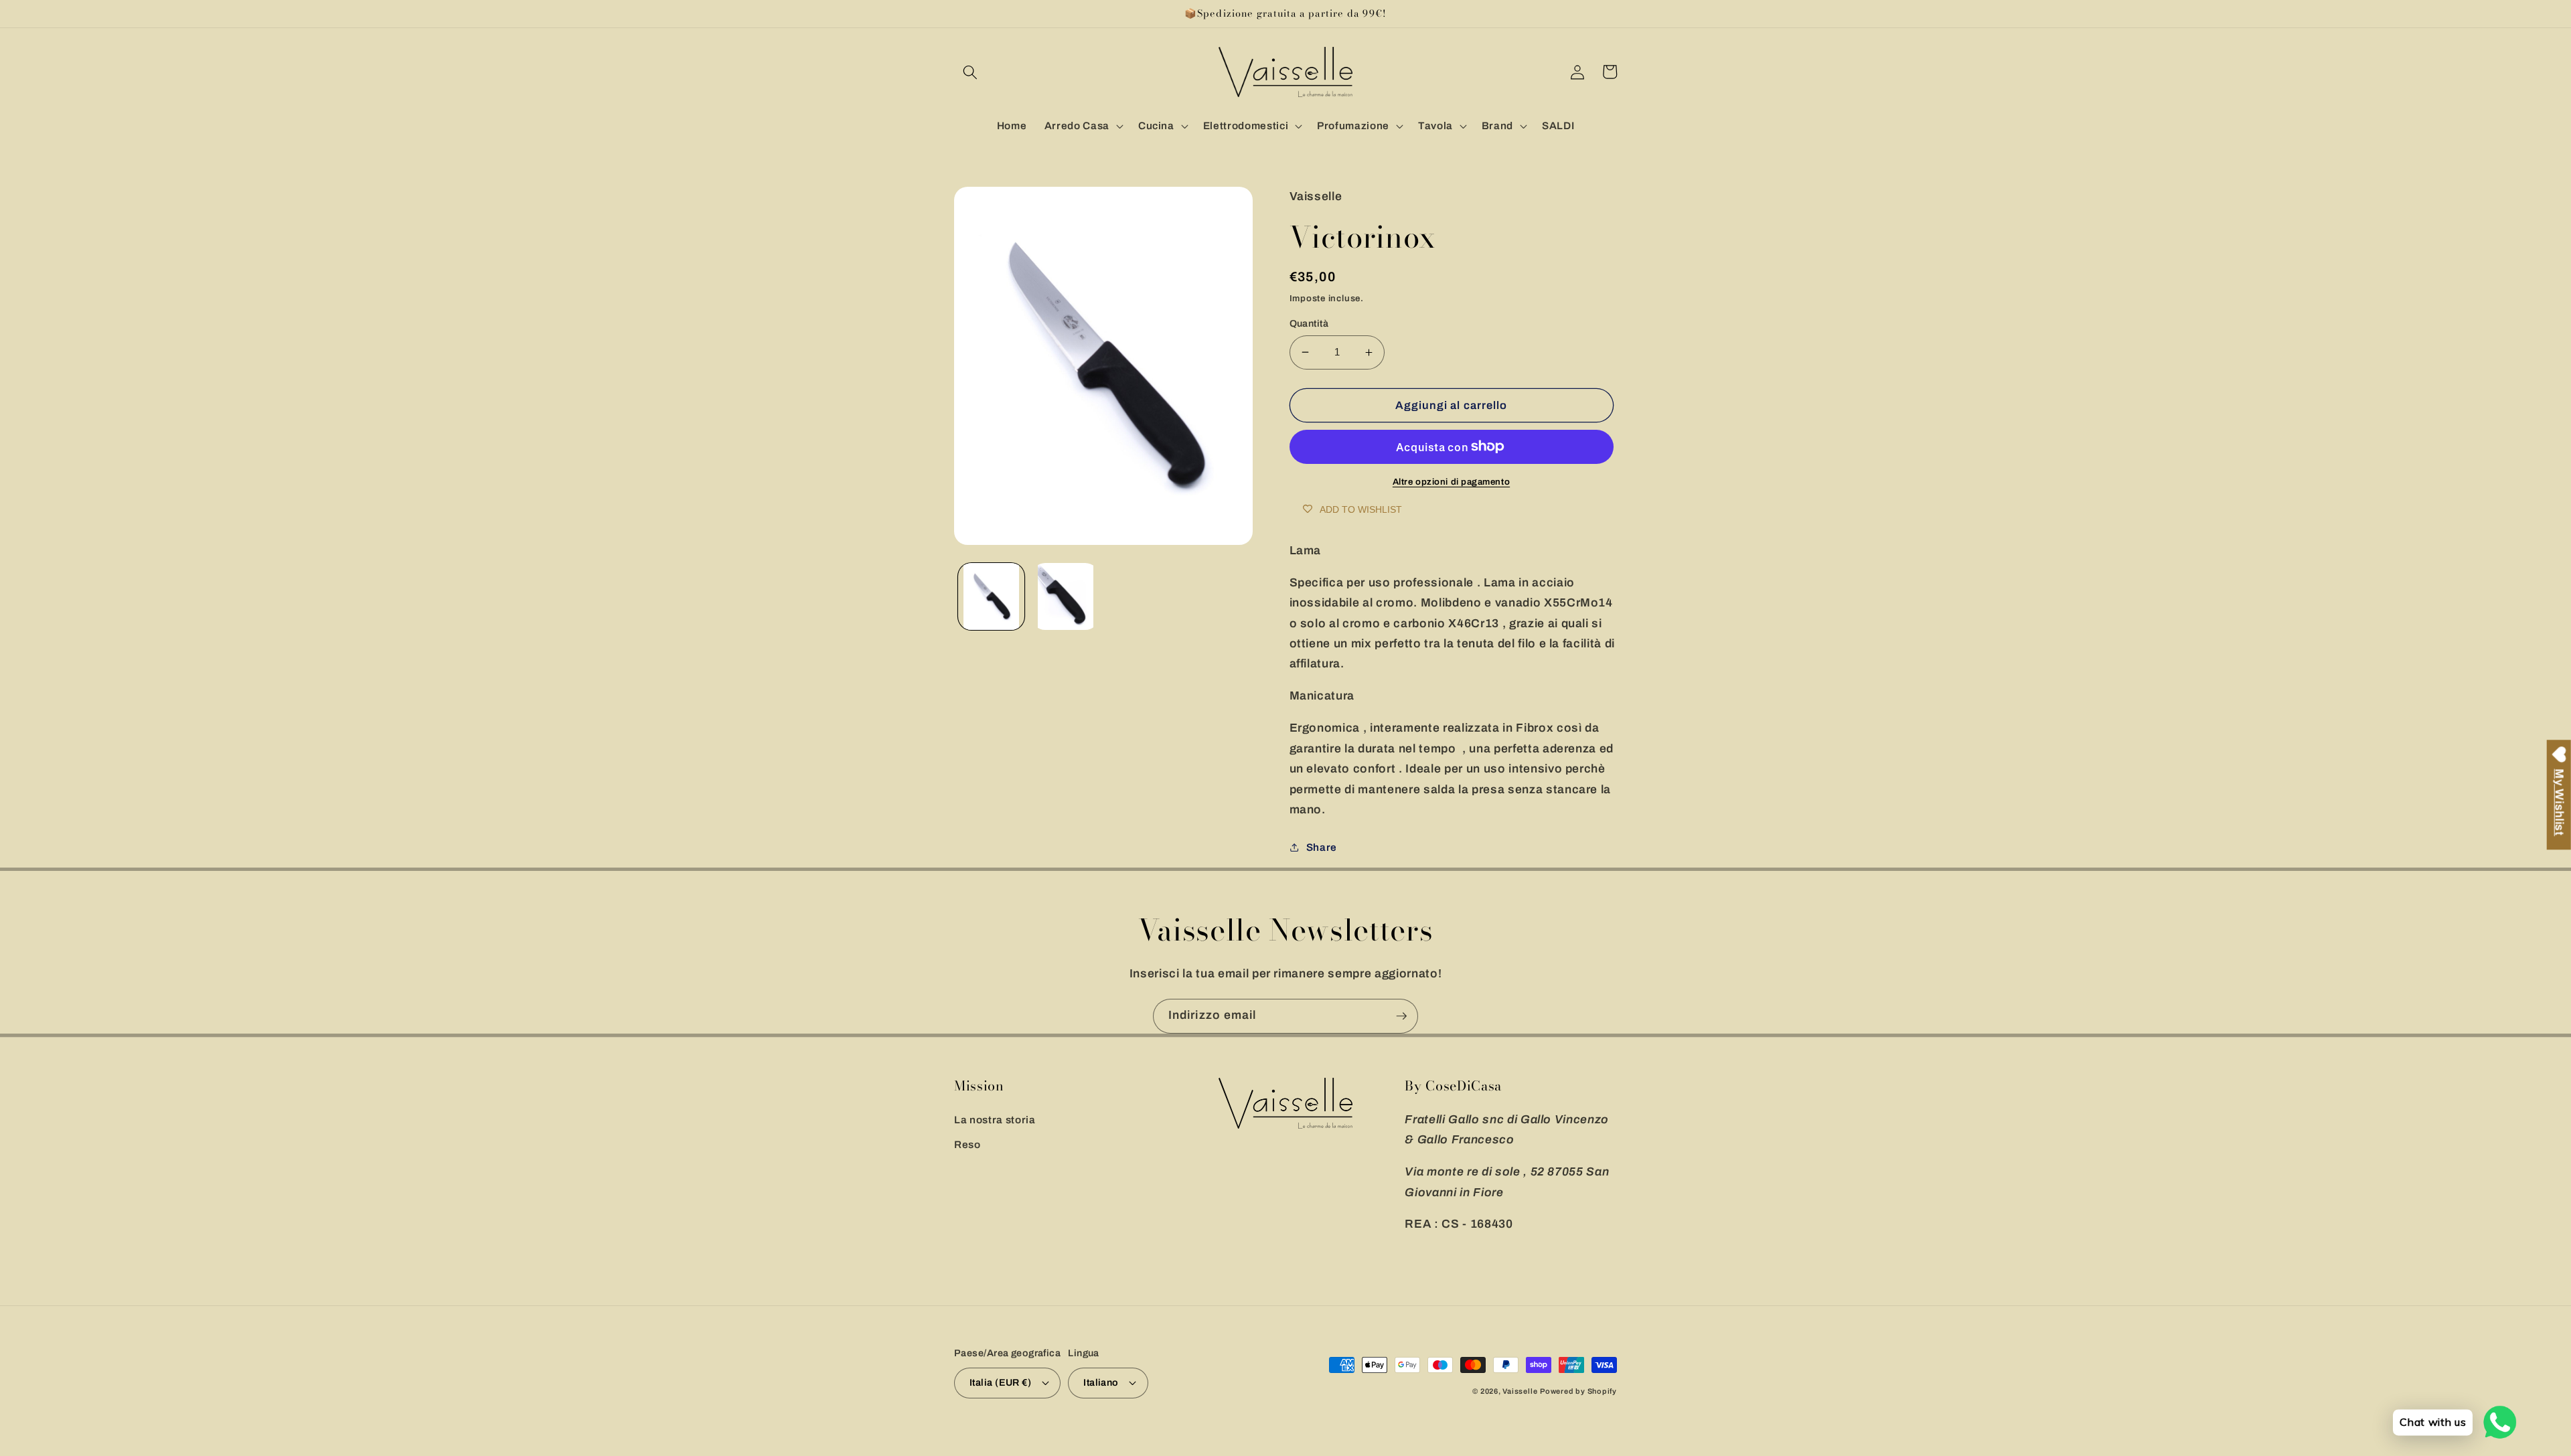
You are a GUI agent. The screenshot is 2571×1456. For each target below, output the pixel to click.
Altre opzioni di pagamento (1451, 482)
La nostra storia (995, 1120)
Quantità (1309, 323)
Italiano (1101, 1382)
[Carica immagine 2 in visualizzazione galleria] (1065, 596)
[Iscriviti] (1401, 1016)
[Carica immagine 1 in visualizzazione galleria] (992, 596)
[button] (970, 72)
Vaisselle (1520, 1391)
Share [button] (1322, 847)
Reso (967, 1144)
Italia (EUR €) (1000, 1382)
